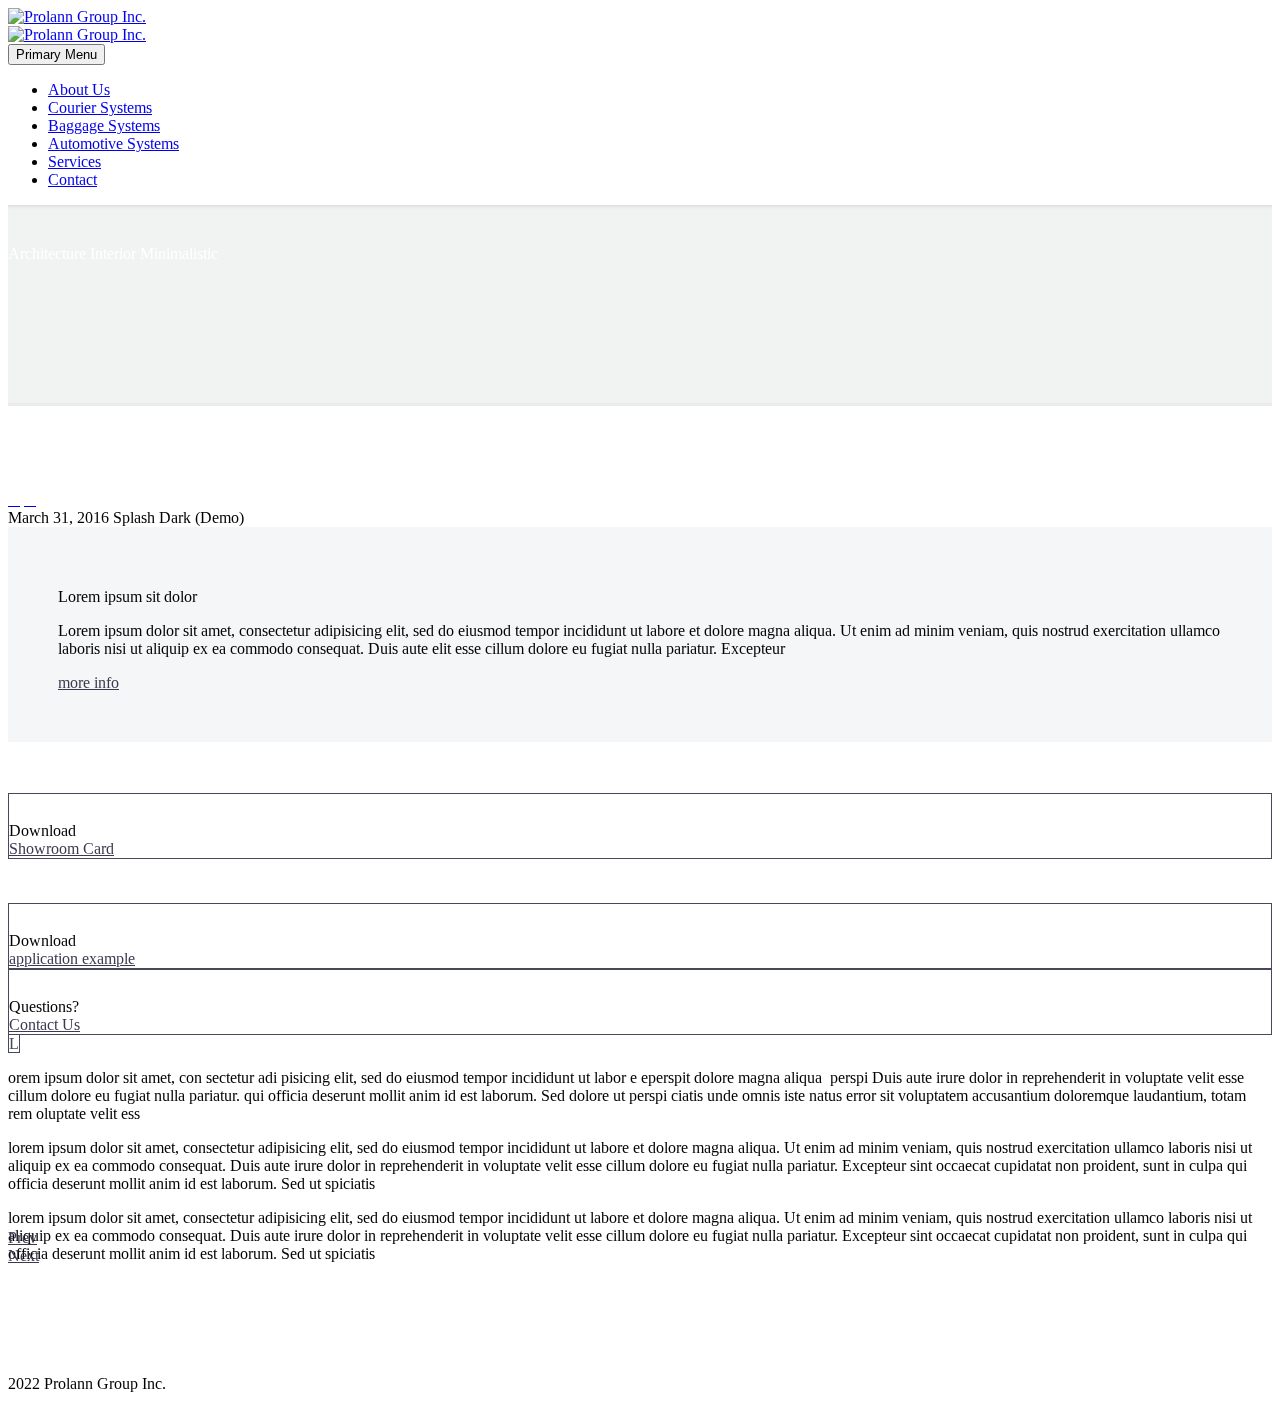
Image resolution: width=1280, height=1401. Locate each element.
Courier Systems (100, 107)
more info (88, 682)
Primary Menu (56, 54)
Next (23, 1255)
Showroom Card (61, 848)
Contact (72, 179)
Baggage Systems (104, 125)
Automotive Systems (113, 143)
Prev (22, 1237)
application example (72, 958)
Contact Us (44, 1024)
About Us (79, 89)
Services (74, 161)
